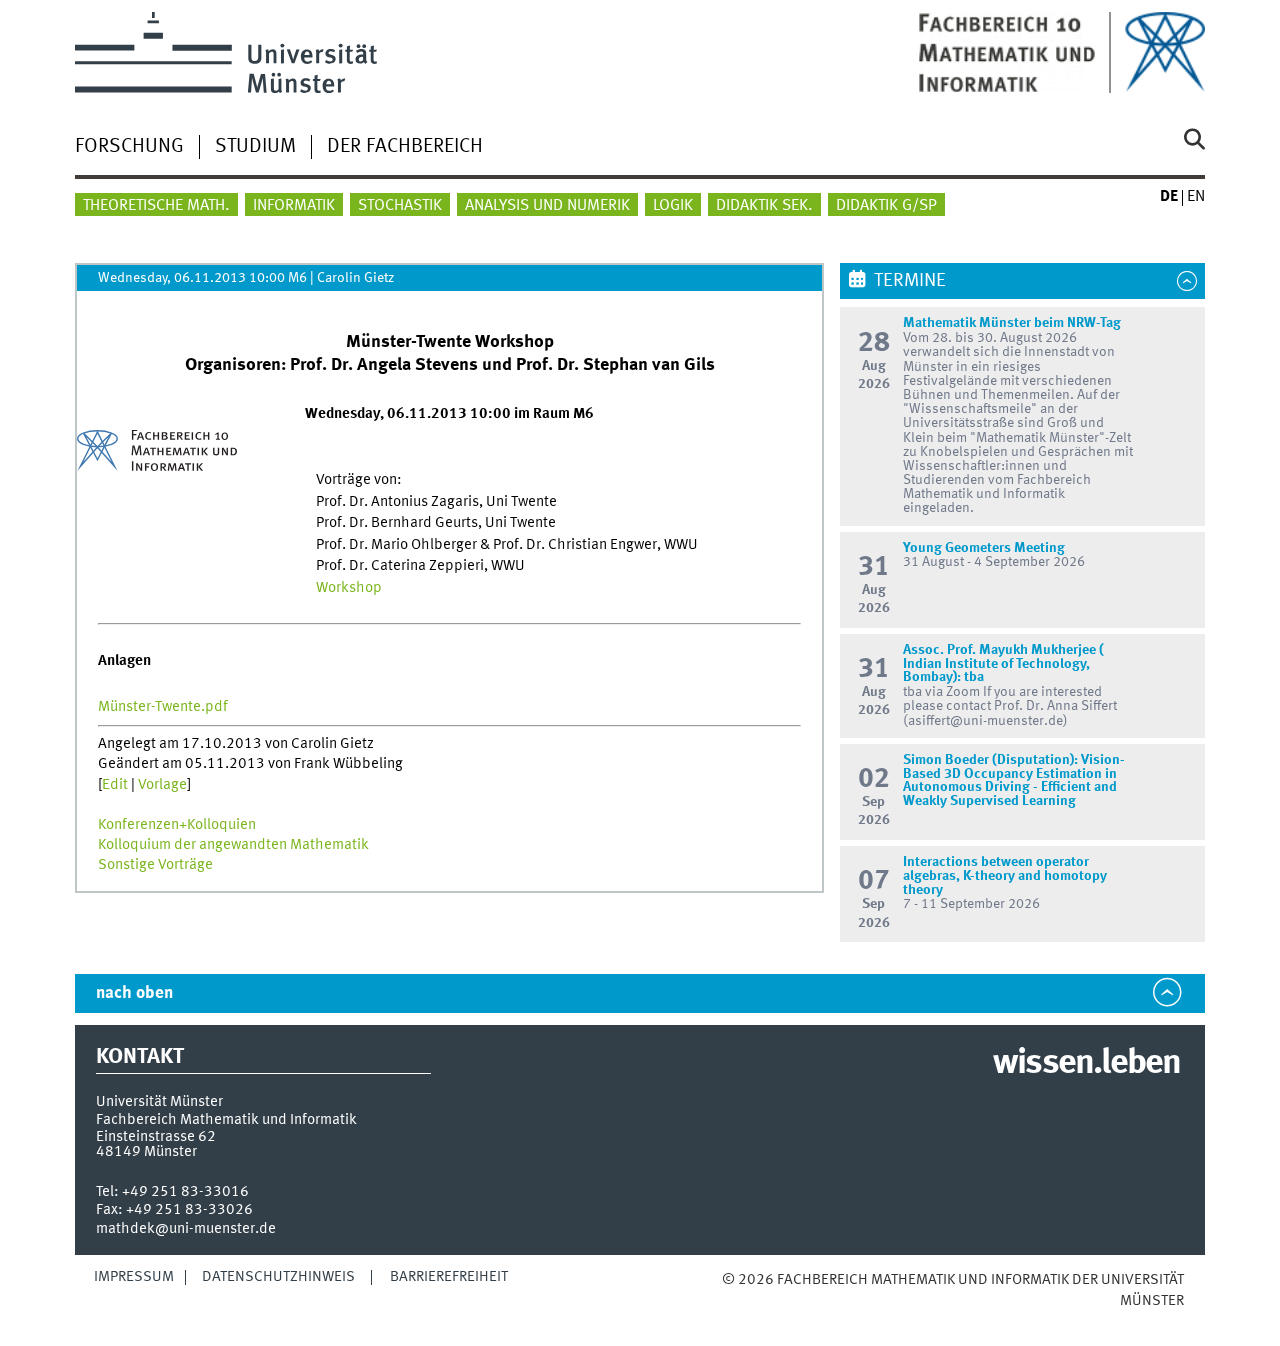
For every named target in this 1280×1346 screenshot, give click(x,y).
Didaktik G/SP (886, 206)
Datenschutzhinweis (278, 1277)
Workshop (349, 588)
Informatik (294, 206)
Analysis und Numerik (547, 206)
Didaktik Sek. (764, 206)
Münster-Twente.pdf (163, 707)
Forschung (129, 147)
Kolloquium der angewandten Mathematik (233, 845)
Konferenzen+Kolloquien (177, 825)
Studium (255, 147)
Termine (910, 281)
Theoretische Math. (156, 206)
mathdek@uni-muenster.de (186, 1229)
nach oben (134, 993)
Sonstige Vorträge (155, 865)
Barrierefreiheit (449, 1277)
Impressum (134, 1277)
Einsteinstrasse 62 (156, 1137)
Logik (673, 206)
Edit (115, 785)
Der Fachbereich (405, 147)
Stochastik (400, 206)
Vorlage (162, 785)
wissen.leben (1086, 1064)
